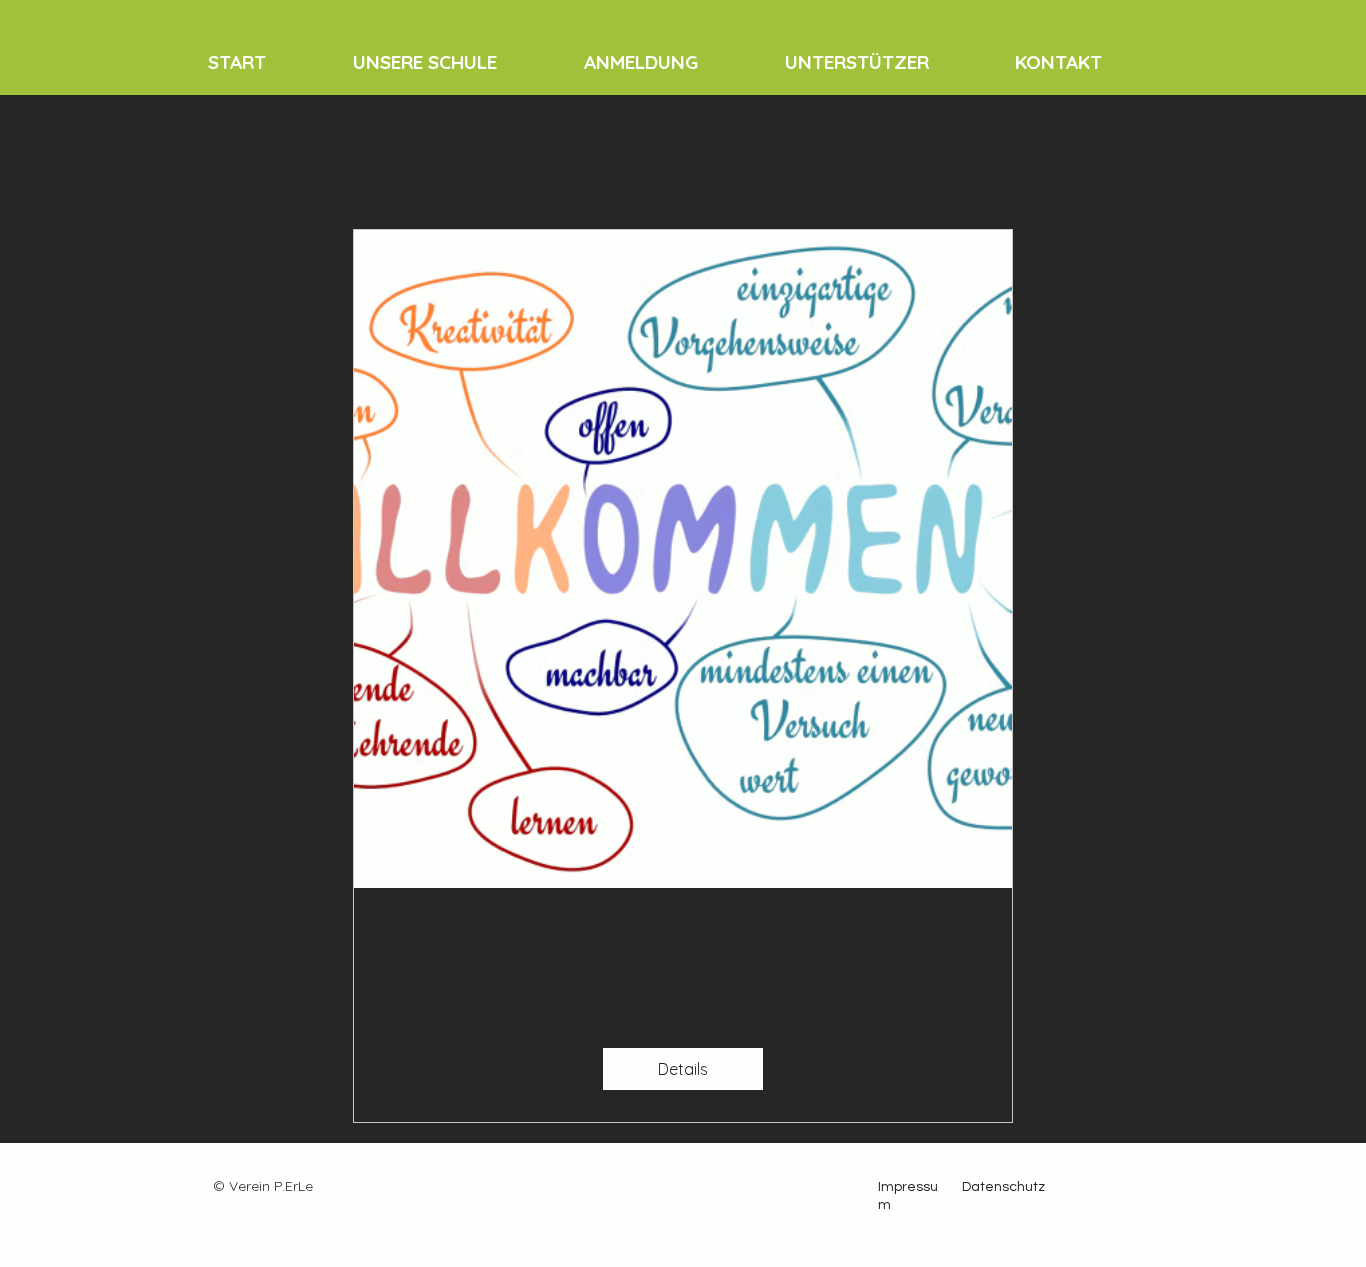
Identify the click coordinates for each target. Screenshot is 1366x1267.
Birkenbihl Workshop (683, 935)
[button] (453, 62)
